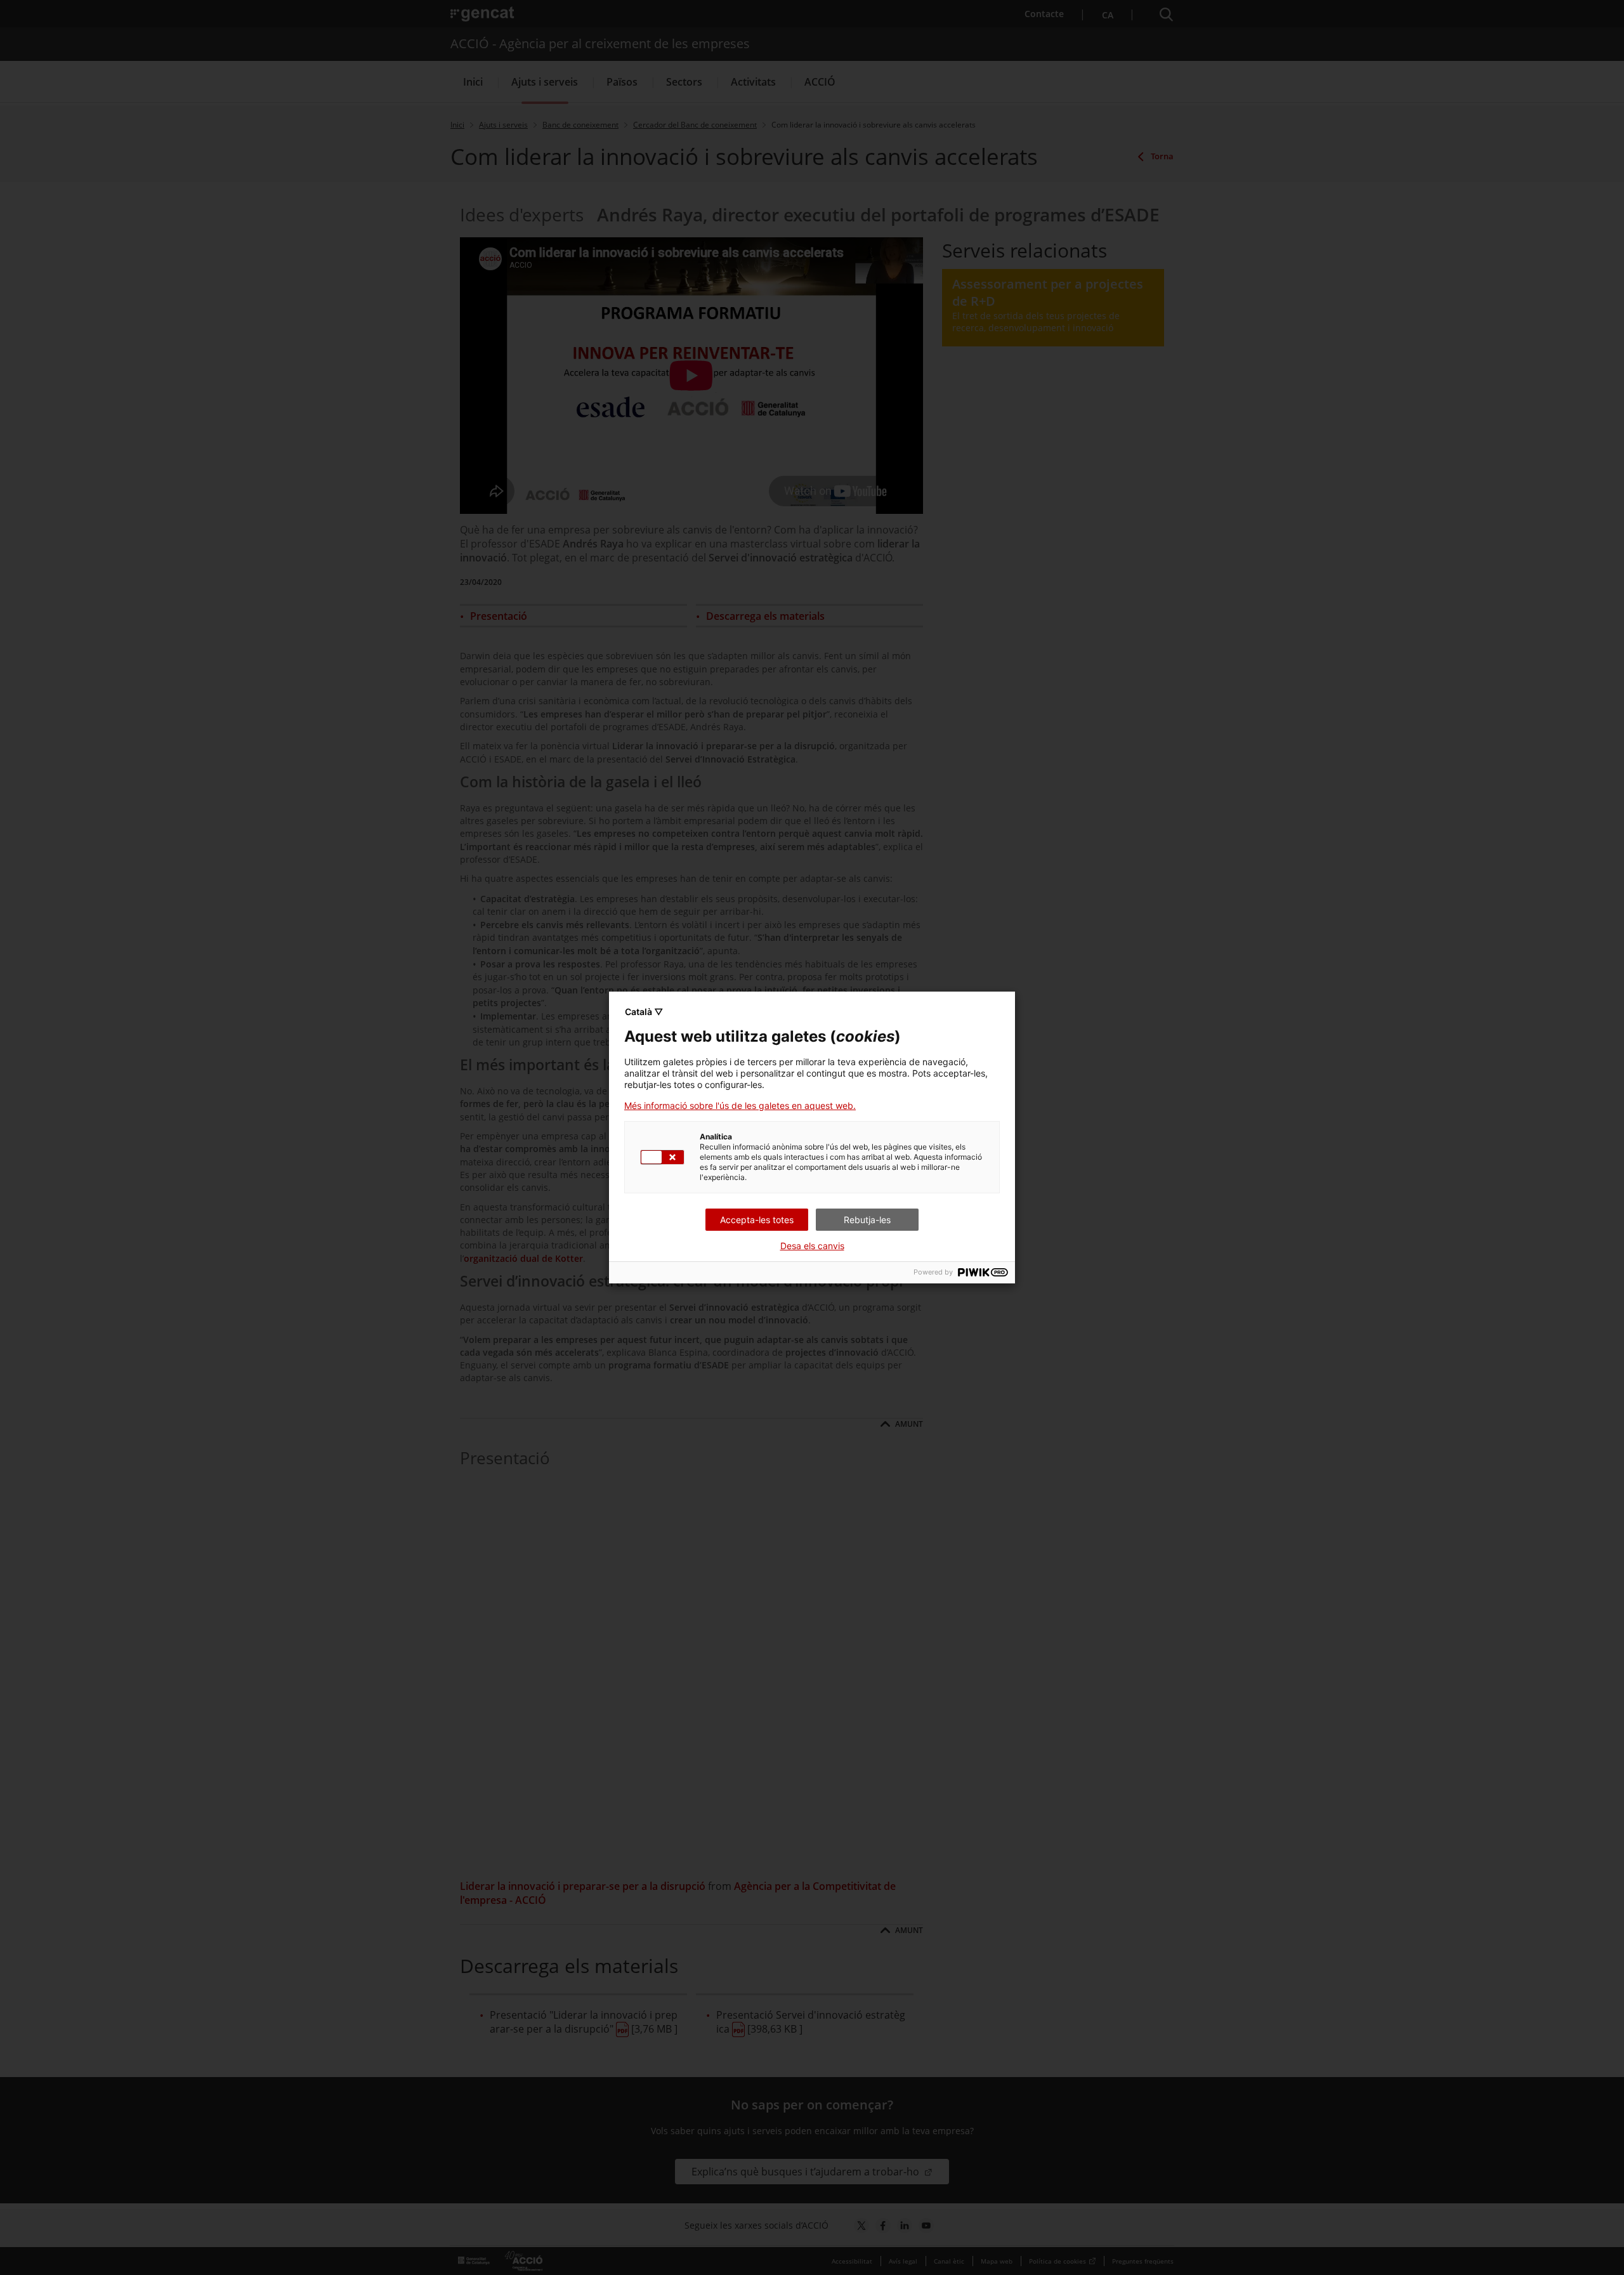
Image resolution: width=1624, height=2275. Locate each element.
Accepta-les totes (757, 1220)
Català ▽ (644, 1012)
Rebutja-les (867, 1220)
